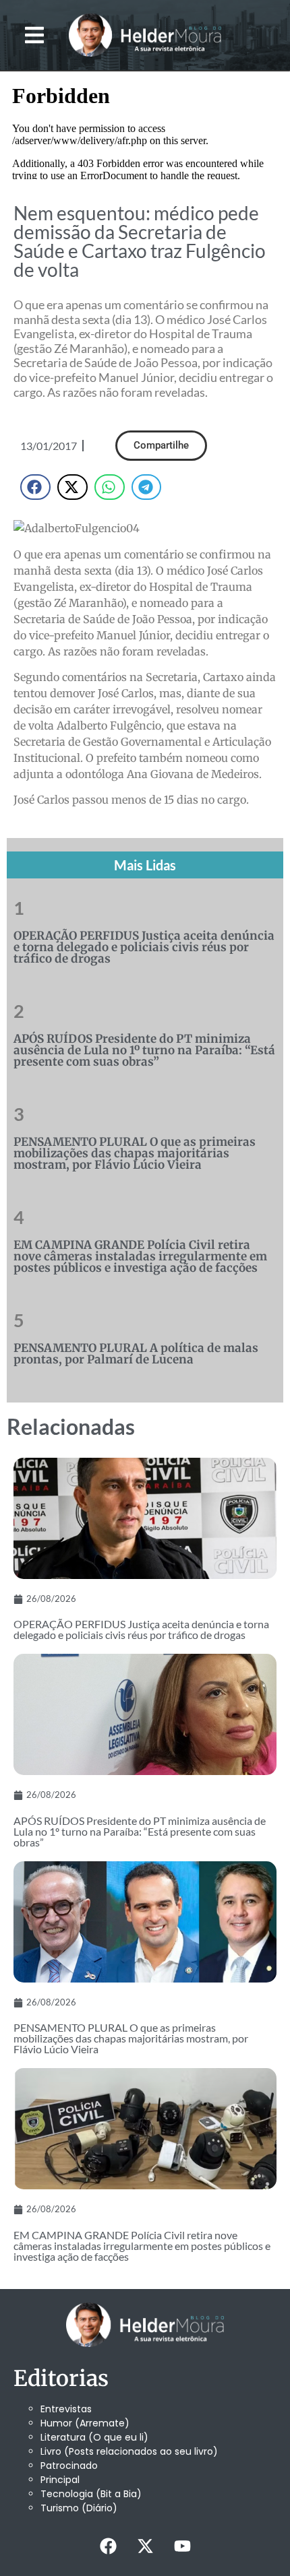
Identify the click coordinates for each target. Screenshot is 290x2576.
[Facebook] (108, 2546)
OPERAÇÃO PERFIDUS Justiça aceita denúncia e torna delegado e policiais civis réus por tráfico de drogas (144, 947)
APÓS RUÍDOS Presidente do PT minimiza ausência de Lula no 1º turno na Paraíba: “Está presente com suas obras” (144, 1050)
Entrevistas (66, 2409)
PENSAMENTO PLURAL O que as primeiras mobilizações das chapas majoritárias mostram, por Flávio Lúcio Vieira (135, 1153)
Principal (60, 2480)
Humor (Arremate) (85, 2423)
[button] (35, 35)
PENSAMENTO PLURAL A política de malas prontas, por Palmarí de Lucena (136, 1354)
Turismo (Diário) (79, 2508)
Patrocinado (69, 2466)
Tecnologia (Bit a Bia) (91, 2494)
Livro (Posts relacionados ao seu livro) (129, 2451)
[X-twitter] (145, 2546)
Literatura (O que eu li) (94, 2437)
